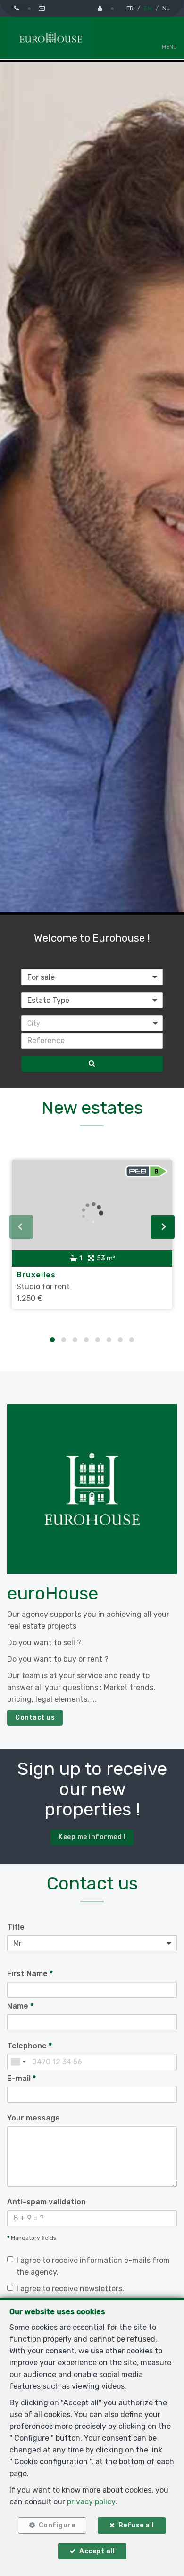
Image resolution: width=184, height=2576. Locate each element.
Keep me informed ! (92, 1837)
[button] (92, 1023)
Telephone (29, 2046)
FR (130, 8)
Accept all (97, 2551)
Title (16, 1927)
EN (148, 8)
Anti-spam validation (46, 2202)
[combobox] (18, 2062)
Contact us (35, 1718)
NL (166, 8)
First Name (30, 1974)
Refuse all (136, 2525)
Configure (57, 2525)
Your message (33, 2118)
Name (20, 2006)
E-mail (21, 2078)
